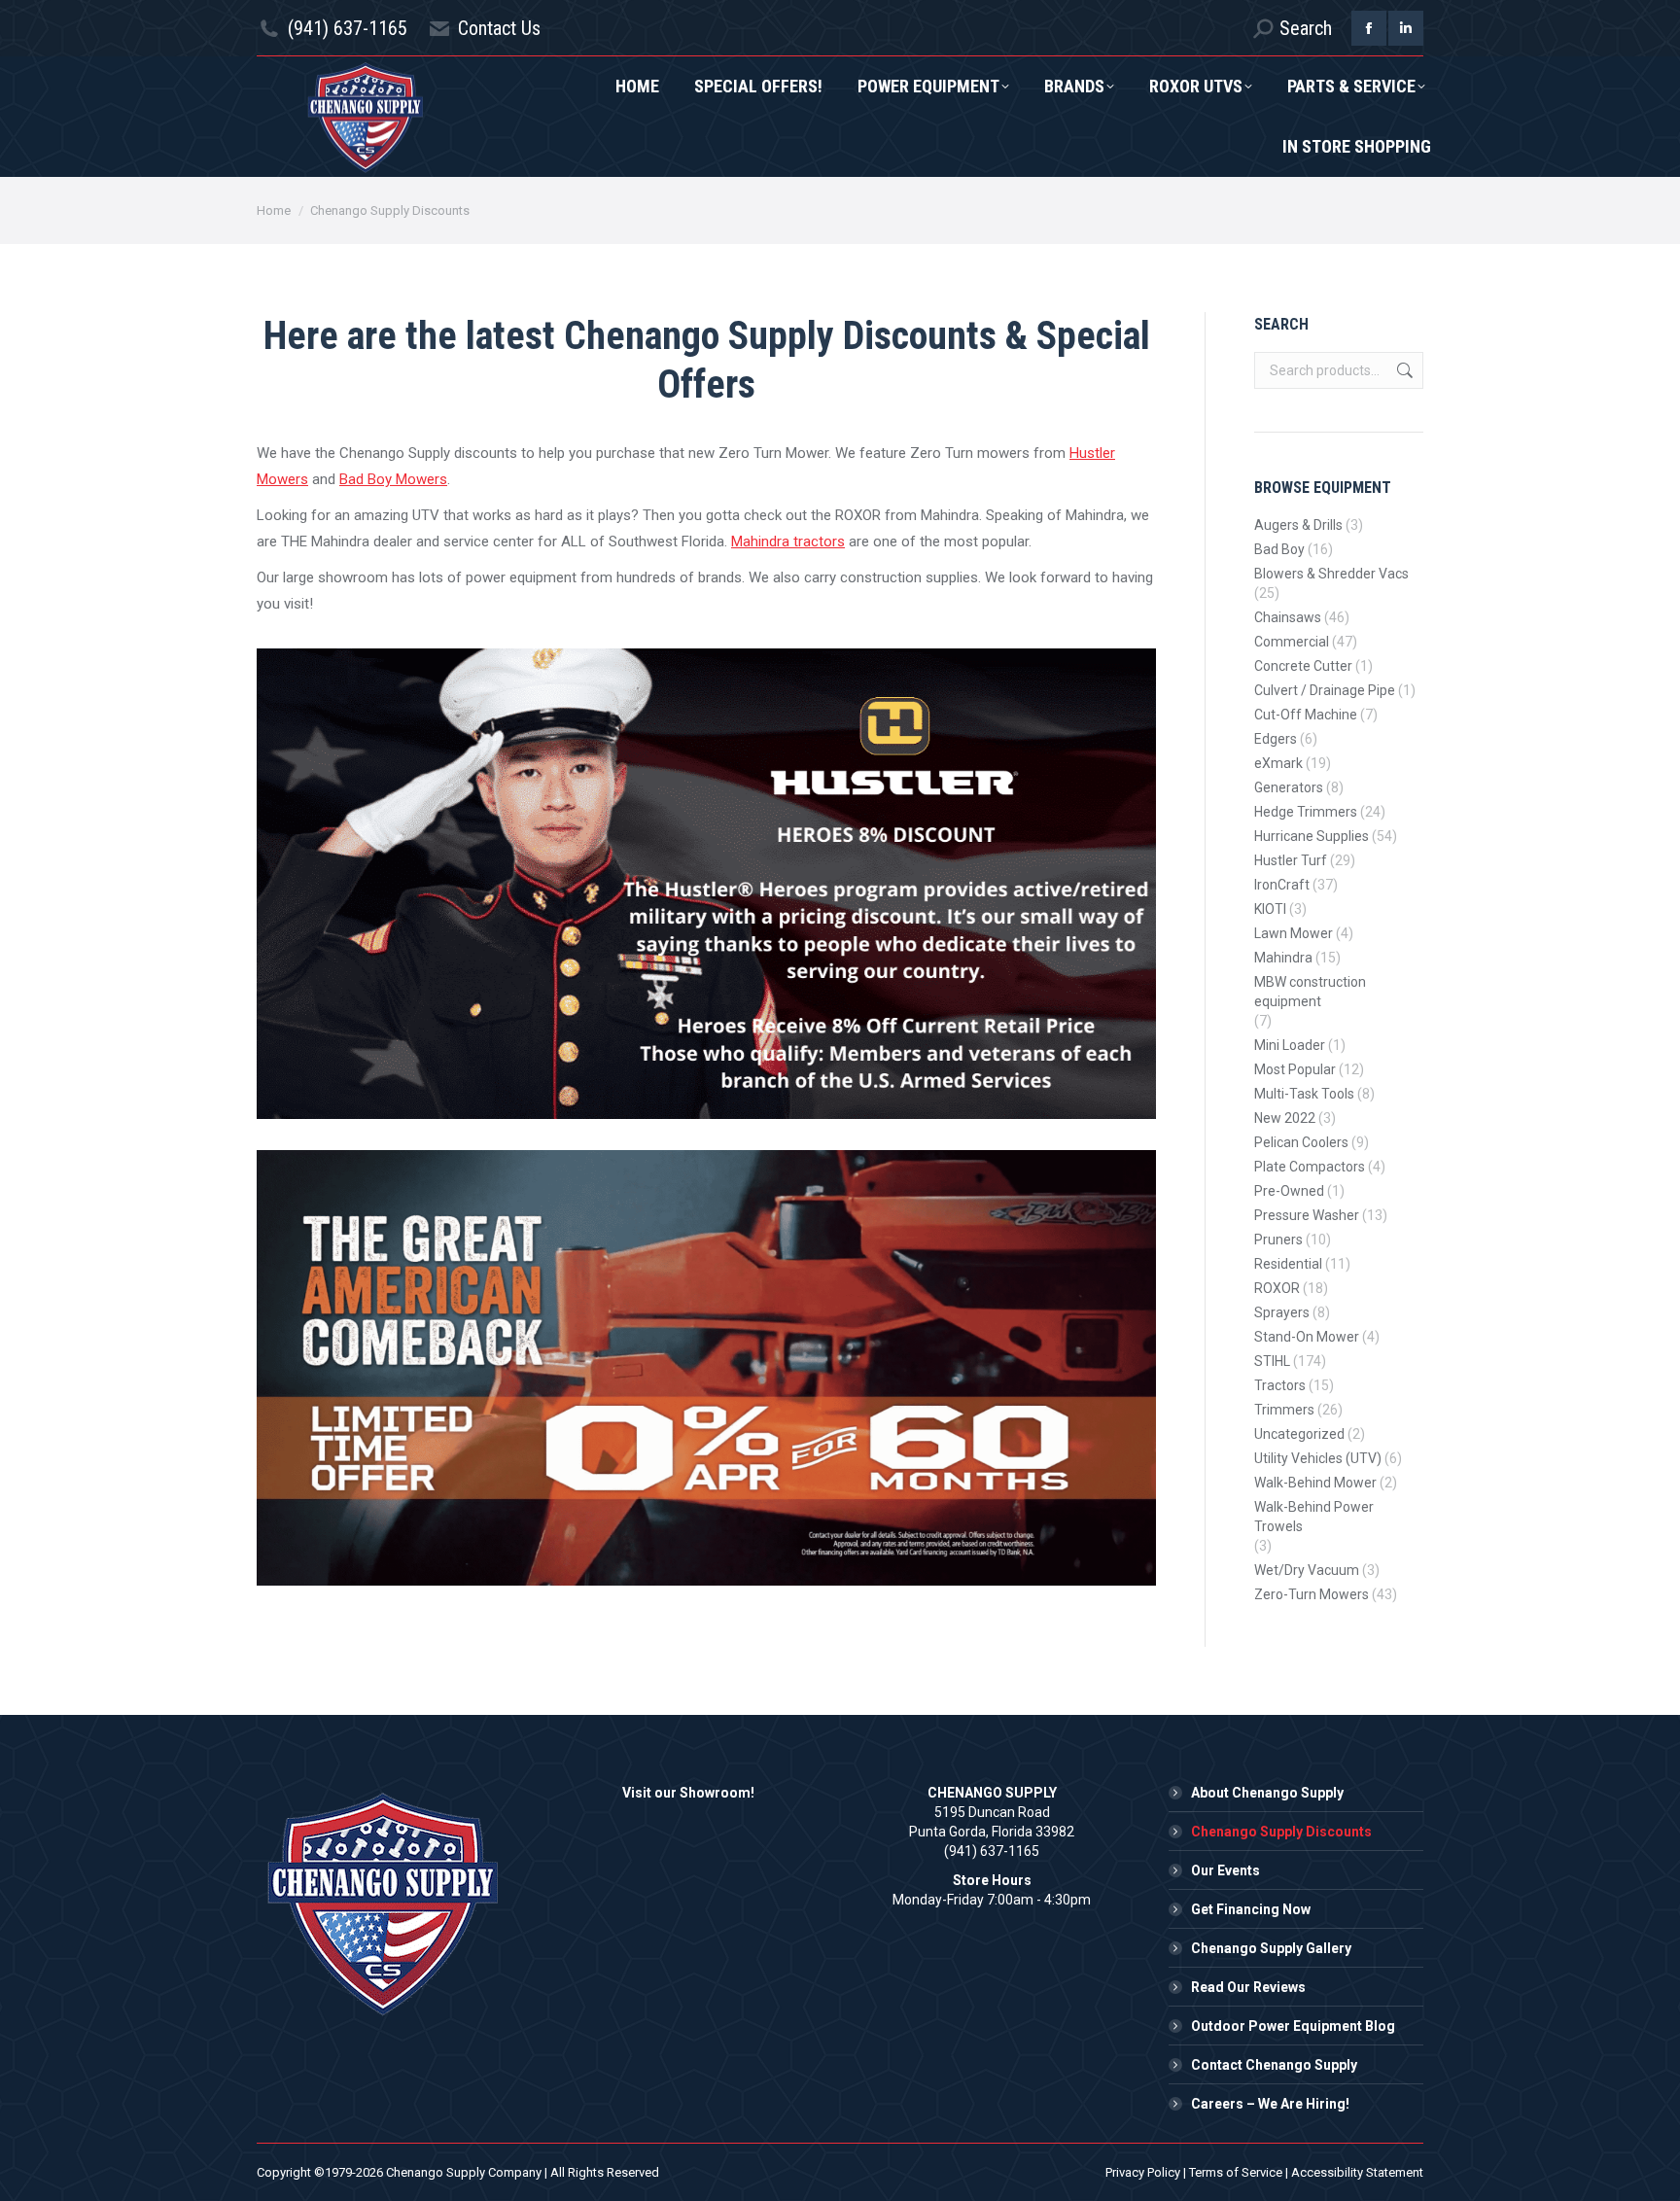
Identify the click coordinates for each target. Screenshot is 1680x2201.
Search (1403, 370)
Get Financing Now (1251, 1909)
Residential (1288, 1264)
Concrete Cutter (1303, 666)
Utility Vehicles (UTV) (1318, 1458)
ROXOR (1277, 1288)
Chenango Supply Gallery (1271, 1948)
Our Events (1225, 1870)
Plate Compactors (1310, 1167)
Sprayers (1282, 1312)
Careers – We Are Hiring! (1270, 2104)
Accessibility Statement (1357, 2172)
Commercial (1292, 642)
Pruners (1278, 1240)
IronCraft (1282, 885)
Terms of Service (1236, 2172)
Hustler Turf (1291, 860)
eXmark (1278, 763)
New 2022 (1285, 1118)
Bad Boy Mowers (393, 479)
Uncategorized (1299, 1434)
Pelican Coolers (1301, 1142)
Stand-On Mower (1307, 1337)
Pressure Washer (1307, 1215)
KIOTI (1270, 909)
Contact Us (499, 28)
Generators (1289, 787)
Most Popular (1295, 1069)
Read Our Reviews (1248, 1987)
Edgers (1276, 739)
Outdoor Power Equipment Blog (1293, 2026)
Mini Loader (1290, 1045)
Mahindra (1283, 958)
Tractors (1280, 1385)
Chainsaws (1288, 617)
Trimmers (1284, 1410)
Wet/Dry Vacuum (1307, 1570)
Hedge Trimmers (1306, 812)
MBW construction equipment (1310, 992)
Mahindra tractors (788, 542)
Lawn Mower (1294, 933)
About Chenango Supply (1267, 1793)
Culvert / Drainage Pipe (1325, 690)
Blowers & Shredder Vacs (1331, 574)
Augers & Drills (1298, 525)
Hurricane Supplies (1312, 836)
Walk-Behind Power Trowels (1314, 1517)
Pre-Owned (1289, 1191)
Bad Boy (1279, 549)
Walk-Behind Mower (1315, 1483)
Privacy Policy (1143, 2172)
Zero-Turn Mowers (1312, 1594)
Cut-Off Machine (1306, 715)
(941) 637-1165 (348, 28)
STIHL (1272, 1361)
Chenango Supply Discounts (1281, 1832)
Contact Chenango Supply (1274, 2065)
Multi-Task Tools (1304, 1094)
